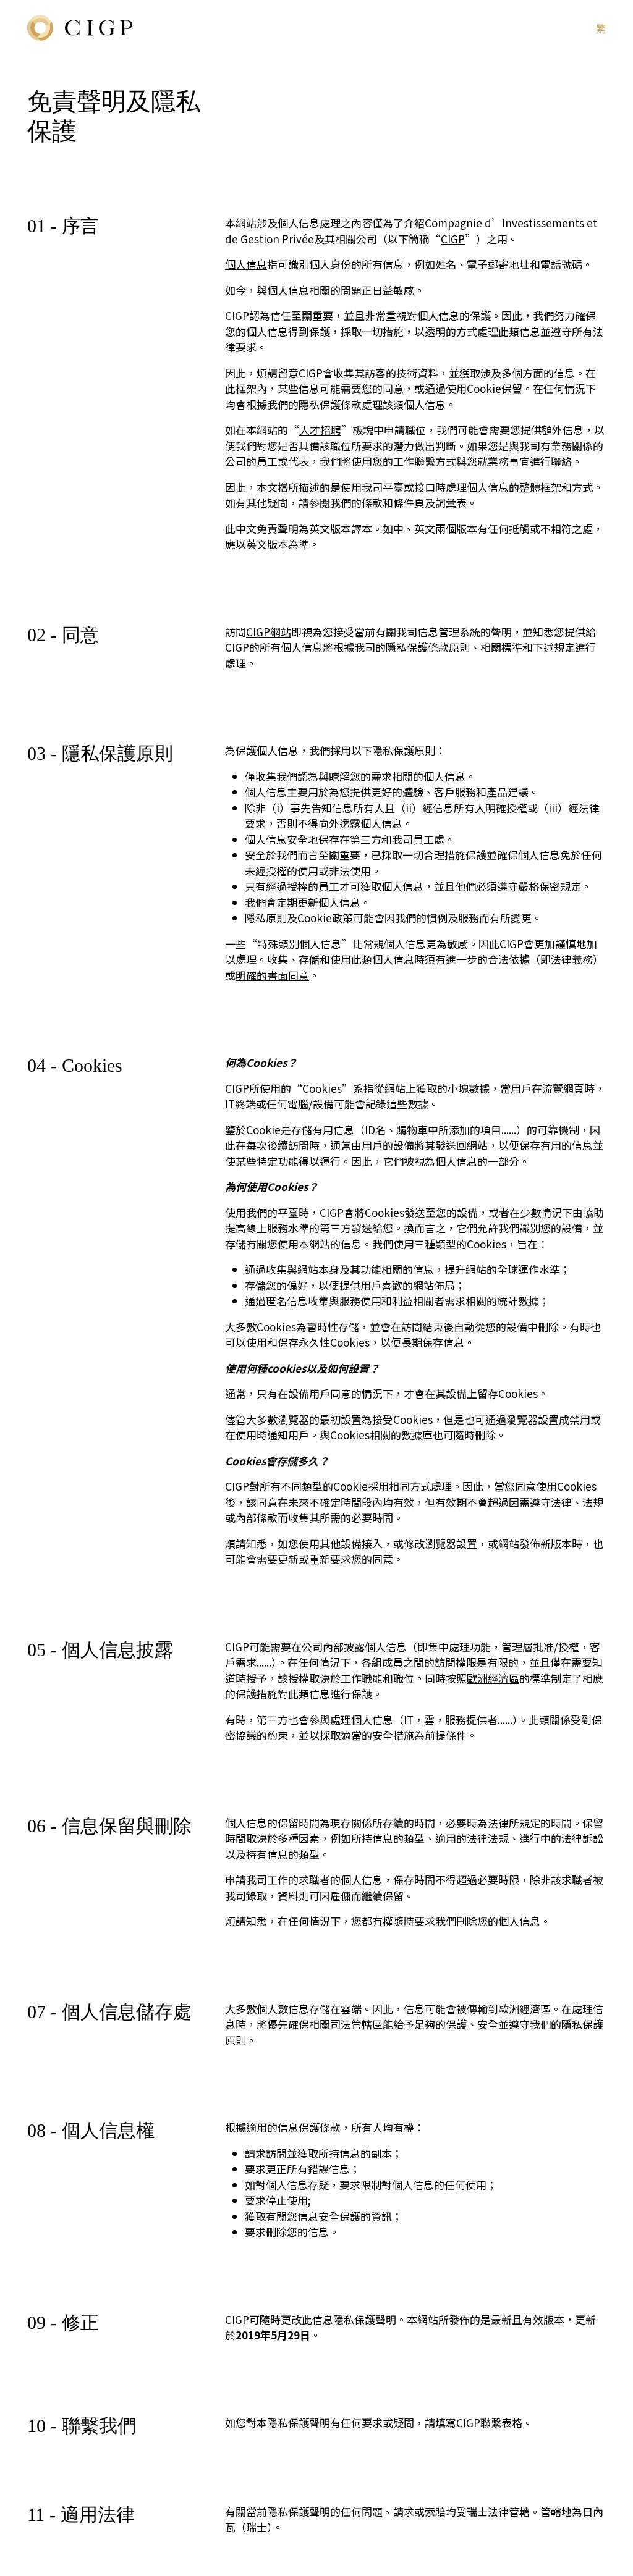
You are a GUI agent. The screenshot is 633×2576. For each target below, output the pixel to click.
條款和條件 (388, 503)
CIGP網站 (269, 632)
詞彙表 (451, 503)
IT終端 (240, 1104)
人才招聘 (320, 430)
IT (409, 1719)
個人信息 (246, 264)
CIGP (453, 239)
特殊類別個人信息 (299, 944)
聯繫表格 (501, 2422)
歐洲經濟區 (493, 1678)
